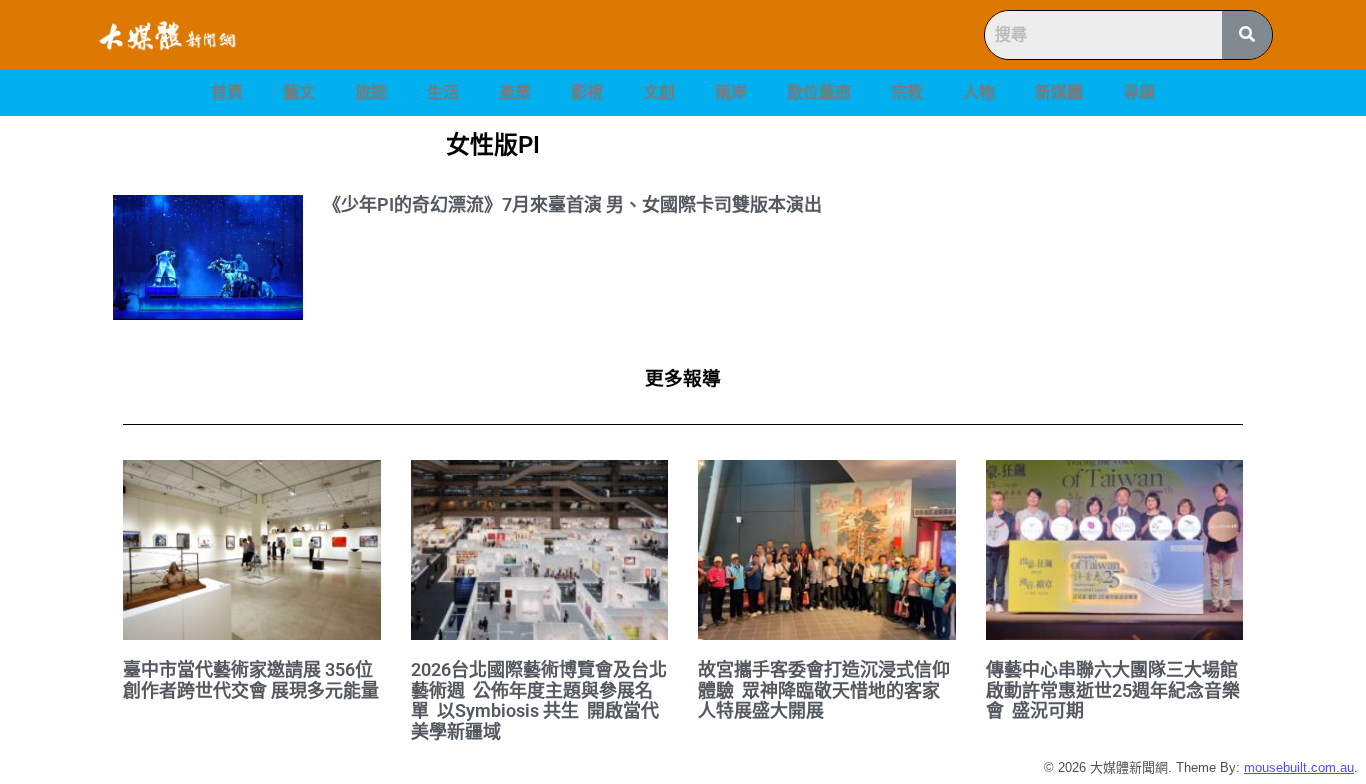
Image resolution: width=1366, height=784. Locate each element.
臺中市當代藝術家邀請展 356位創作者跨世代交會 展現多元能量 (251, 680)
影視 (587, 92)
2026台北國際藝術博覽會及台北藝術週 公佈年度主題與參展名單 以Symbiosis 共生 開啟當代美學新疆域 (539, 700)
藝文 (299, 92)
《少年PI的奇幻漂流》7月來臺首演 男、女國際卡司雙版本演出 (572, 204)
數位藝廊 (819, 92)
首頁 (227, 92)
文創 (659, 92)
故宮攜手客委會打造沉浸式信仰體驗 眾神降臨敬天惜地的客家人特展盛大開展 (824, 690)
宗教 (907, 92)
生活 (443, 92)
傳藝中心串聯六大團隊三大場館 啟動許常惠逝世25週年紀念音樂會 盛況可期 (1114, 690)
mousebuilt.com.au (1299, 767)
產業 (515, 92)
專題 (1139, 92)
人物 (979, 92)
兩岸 (731, 92)
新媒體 (1059, 92)
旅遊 (371, 92)
